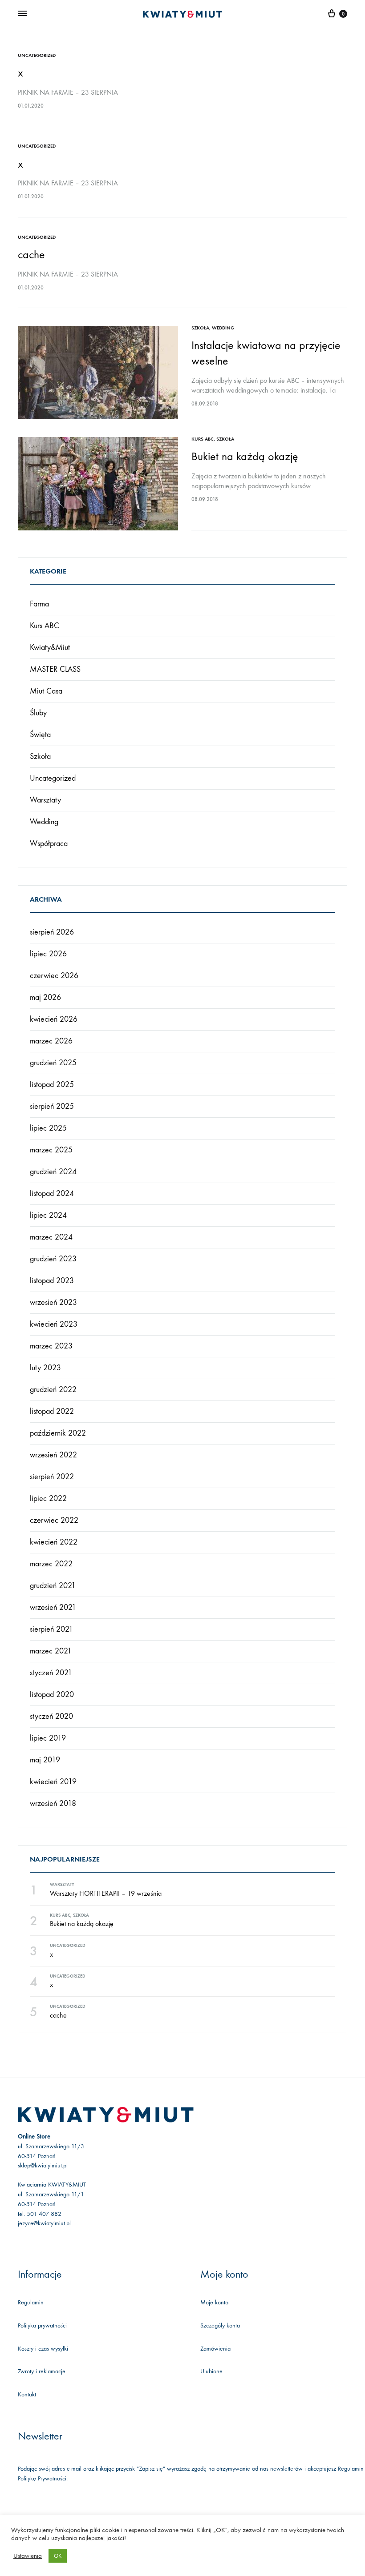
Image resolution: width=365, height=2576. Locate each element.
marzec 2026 (51, 1041)
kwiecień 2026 (54, 1019)
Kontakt (27, 2394)
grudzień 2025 (53, 1063)
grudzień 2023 (53, 1259)
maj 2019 (45, 1760)
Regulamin (31, 2302)
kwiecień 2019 (53, 1782)
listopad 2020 (52, 1695)
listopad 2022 (52, 1411)
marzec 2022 (51, 1564)
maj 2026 (45, 997)
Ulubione (211, 2371)
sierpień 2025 (52, 1106)
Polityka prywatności (42, 2325)
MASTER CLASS (55, 669)
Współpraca (49, 844)
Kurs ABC (203, 439)
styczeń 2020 (51, 1716)
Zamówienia (215, 2349)
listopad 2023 (52, 1281)
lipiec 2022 (48, 1499)
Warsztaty (45, 800)
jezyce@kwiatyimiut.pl (44, 2223)
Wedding (223, 328)
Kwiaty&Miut (50, 648)
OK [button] (58, 2556)
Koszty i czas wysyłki (43, 2349)
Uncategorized (37, 55)
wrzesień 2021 (53, 1607)
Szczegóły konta (220, 2325)
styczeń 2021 (51, 1673)
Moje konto (214, 2302)
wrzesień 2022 (53, 1455)
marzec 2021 (51, 1651)
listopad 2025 (52, 1085)
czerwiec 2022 (54, 1520)
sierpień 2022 (52, 1477)
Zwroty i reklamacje (42, 2371)
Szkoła (200, 328)
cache (31, 255)
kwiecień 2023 (54, 1324)
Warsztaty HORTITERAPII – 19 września (106, 1893)
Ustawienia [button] (28, 2556)
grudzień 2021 (53, 1586)
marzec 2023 (51, 1346)
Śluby (38, 713)
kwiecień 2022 (54, 1542)
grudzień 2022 (53, 1390)
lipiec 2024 (48, 1215)
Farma (39, 604)
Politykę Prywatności (42, 2478)
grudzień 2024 (53, 1172)
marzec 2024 (51, 1237)
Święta (40, 735)
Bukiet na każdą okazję (245, 456)
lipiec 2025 (48, 1128)
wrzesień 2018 (53, 1804)
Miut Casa (46, 691)
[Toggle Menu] (22, 14)
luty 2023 (45, 1368)
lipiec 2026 (48, 954)
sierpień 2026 (52, 932)
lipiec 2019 (48, 1738)
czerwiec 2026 (54, 976)
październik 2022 (58, 1433)
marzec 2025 (51, 1150)
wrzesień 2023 (53, 1302)
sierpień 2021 (51, 1629)
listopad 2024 (52, 1194)
